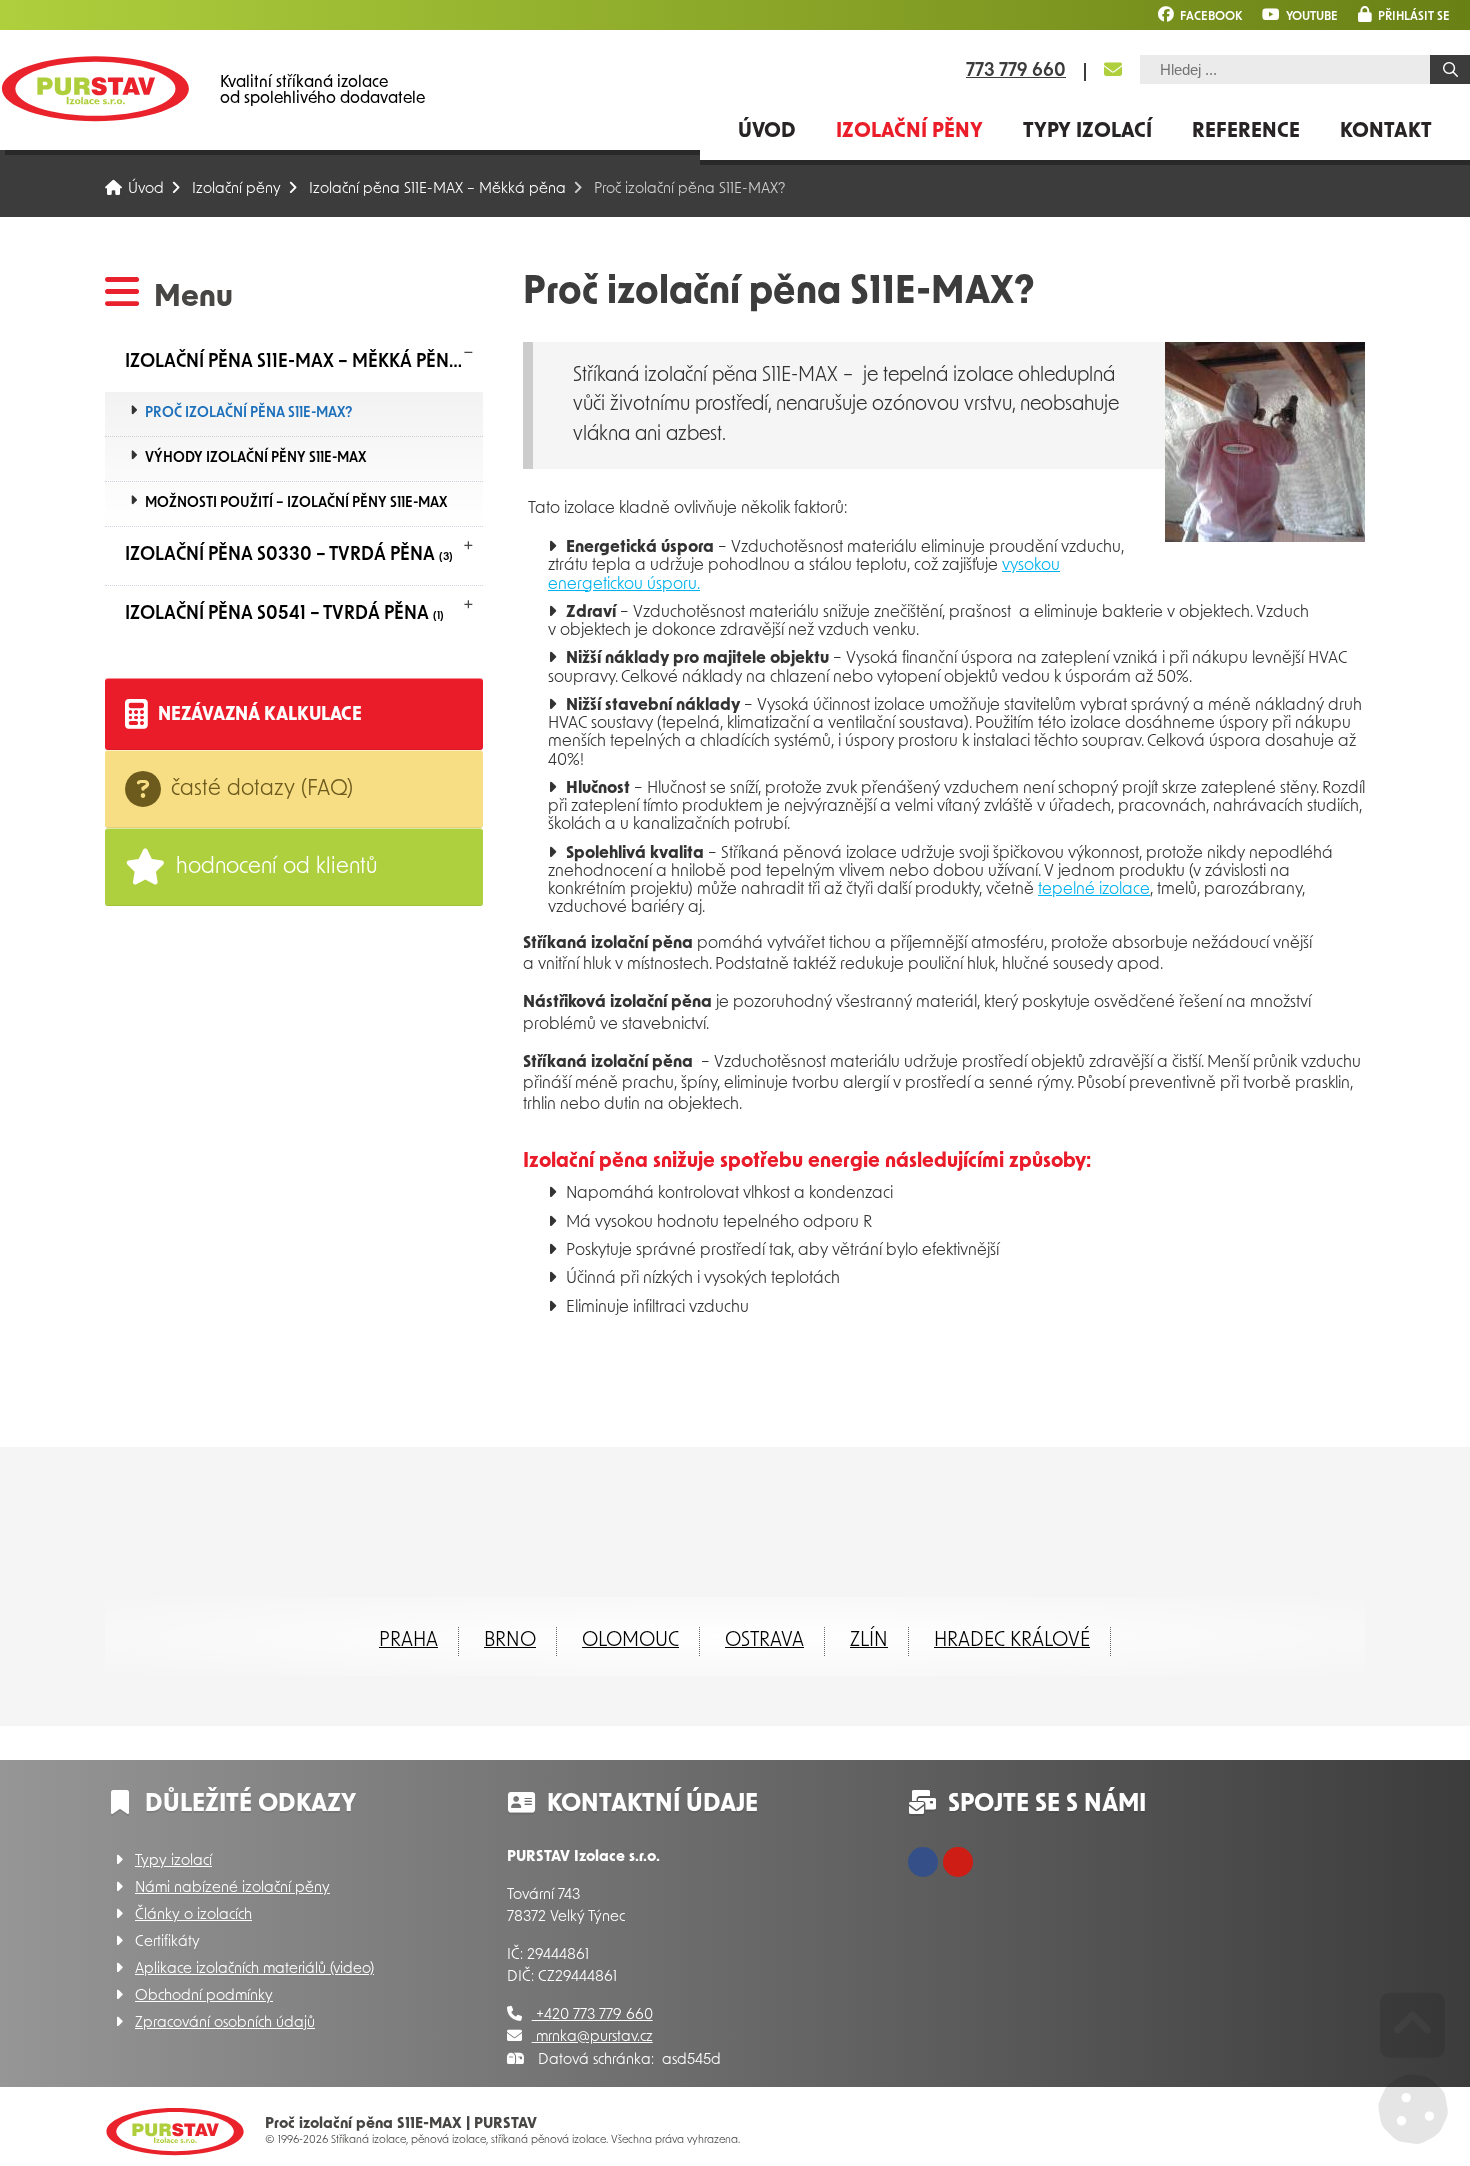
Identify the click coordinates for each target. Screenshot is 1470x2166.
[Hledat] (1450, 69)
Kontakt (1386, 132)
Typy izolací (1087, 132)
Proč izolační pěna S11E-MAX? (249, 413)
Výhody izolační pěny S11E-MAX (255, 458)
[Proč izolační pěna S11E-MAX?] (1265, 538)
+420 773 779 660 (592, 2015)
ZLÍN (869, 1641)
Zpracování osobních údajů (225, 2023)
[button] (1404, 14)
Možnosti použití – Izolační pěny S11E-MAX (296, 503)
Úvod (95, 88)
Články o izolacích (193, 1915)
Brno (510, 1641)
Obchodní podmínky (204, 1996)
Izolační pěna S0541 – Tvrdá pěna (284, 615)
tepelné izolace (1094, 890)
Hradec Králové (1012, 1641)
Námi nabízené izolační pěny (232, 1888)
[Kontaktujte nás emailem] (1113, 70)
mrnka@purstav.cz (592, 2037)
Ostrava (764, 1641)
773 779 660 (1016, 72)
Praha (408, 1641)
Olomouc (630, 1641)
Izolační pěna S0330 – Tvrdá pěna (289, 556)
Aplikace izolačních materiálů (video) (254, 1969)
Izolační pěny (909, 132)
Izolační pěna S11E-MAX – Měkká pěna (437, 189)
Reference (1246, 132)
